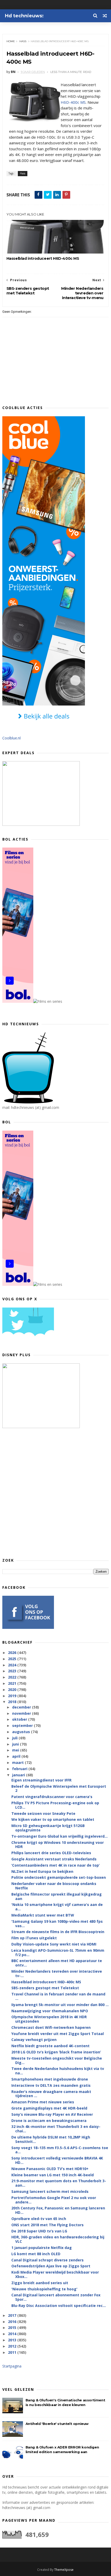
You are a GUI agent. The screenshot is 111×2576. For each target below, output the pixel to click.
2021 (13, 1683)
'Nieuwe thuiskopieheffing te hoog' (44, 2289)
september (23, 1725)
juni (16, 1744)
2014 (13, 2334)
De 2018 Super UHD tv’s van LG (39, 2231)
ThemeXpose (64, 2570)
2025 (13, 1659)
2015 (13, 2328)
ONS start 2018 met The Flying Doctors (47, 2225)
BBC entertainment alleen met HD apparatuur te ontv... (57, 1963)
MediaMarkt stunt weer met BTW (43, 1915)
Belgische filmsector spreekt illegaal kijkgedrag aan (57, 1896)
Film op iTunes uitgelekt (34, 1938)
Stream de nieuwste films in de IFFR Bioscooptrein (58, 1932)
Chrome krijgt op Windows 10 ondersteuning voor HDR (58, 1845)
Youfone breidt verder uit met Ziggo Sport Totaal (58, 2034)
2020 (13, 1690)
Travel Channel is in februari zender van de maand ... (58, 1996)
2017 (13, 2315)
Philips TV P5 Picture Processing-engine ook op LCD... (55, 1805)
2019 (13, 1696)
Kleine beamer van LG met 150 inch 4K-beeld (53, 2175)
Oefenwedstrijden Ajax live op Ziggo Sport (51, 2266)
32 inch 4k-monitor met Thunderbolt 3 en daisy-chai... (56, 2129)
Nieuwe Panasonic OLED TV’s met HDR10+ (50, 2169)
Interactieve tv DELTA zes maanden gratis (51, 2085)
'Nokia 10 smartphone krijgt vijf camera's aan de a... (57, 1907)
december (22, 1707)
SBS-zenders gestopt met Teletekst (45, 1988)
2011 (13, 2352)
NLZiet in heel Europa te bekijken (42, 1871)
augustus (22, 1732)
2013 (13, 2340)
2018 (13, 1702)
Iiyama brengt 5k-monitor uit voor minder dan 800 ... (60, 2005)
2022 (13, 1677)
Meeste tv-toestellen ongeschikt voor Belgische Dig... (57, 2060)
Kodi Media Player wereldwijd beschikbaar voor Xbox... (55, 2274)
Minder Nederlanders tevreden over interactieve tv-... (57, 1973)
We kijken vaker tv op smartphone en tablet (53, 1819)
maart (18, 1762)
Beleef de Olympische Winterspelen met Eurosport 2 (59, 1788)
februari (20, 1769)
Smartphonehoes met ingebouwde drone (50, 2079)
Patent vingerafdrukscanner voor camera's (52, 1797)
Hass (23, 41)
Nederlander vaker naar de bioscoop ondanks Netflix (54, 1886)
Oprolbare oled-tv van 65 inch (39, 2219)
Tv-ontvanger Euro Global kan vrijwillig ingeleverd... (60, 1836)
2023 (13, 1671)
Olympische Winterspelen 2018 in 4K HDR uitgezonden (49, 2019)
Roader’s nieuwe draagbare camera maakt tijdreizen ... (51, 2094)
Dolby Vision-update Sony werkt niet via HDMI (54, 1944)
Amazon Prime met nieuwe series (43, 2102)
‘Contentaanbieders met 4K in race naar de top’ (55, 1865)
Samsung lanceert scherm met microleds (50, 2191)
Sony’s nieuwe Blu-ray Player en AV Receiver (52, 2114)
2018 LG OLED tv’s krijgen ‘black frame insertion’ (56, 2052)
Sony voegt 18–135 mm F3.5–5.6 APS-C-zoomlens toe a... (60, 2150)
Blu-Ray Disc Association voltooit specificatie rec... (59, 2306)
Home (11, 41)
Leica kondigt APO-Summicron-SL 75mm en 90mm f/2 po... (58, 1953)
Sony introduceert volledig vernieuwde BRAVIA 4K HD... (57, 2160)
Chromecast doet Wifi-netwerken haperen (51, 2027)
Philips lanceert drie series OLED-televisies (51, 1853)
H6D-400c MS (73, 102)
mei (16, 1750)
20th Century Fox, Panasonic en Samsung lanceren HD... (58, 2210)
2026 (13, 1653)
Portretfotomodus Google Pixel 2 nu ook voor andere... (54, 2200)
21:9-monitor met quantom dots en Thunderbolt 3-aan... (59, 2183)
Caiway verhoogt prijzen (34, 2040)
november (22, 1713)
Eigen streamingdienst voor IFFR (41, 1780)
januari (19, 1775)
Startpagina (12, 2366)
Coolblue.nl (11, 738)
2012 (13, 2346)
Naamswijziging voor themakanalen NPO (50, 2011)
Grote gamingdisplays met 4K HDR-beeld (49, 2108)
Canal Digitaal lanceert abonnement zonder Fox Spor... (56, 2297)
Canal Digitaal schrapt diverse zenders (47, 2260)
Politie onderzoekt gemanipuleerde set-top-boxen (59, 1877)
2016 (13, 2322)
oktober (20, 1719)
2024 (13, 1665)
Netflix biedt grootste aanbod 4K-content (50, 2046)
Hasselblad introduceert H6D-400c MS (43, 258)
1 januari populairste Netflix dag (42, 2248)
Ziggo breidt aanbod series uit (40, 2283)
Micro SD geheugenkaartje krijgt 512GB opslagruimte (48, 1828)
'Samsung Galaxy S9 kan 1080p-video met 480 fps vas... (57, 1924)
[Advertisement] (55, 1493)
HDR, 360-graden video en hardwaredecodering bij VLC (58, 2239)
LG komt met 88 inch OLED (36, 2254)
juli (15, 1738)
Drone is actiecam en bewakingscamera (49, 2121)
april (17, 1756)
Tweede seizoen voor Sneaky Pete (43, 1813)
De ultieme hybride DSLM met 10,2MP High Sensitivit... (51, 2139)
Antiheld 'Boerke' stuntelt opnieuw (57, 2424)
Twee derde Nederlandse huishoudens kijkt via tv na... (58, 2071)
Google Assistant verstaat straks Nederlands (54, 1859)
